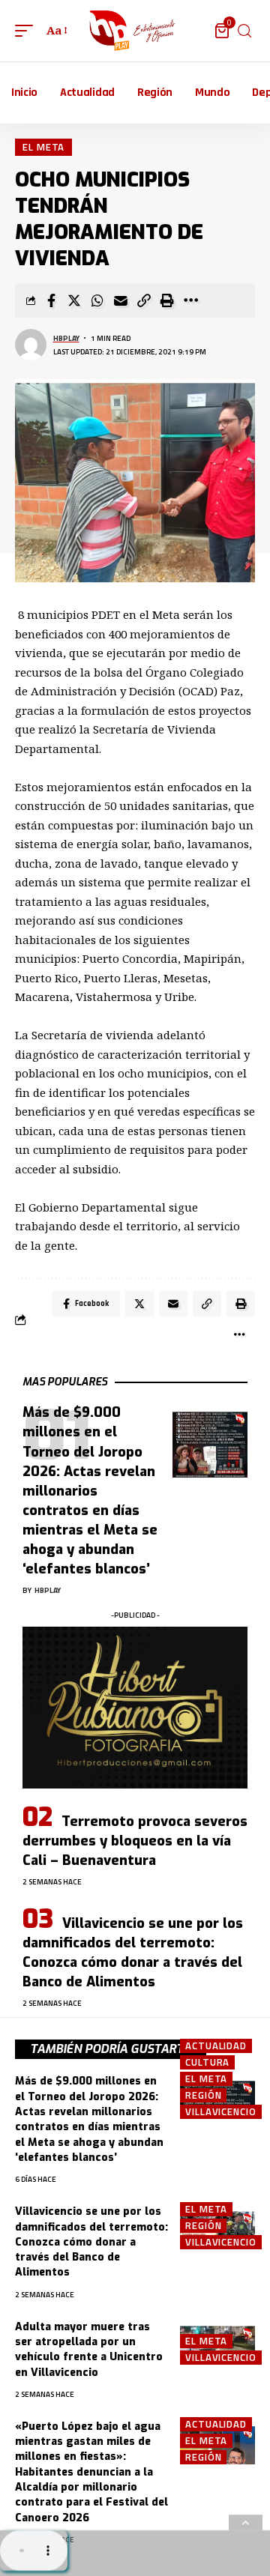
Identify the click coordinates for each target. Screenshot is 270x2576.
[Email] (121, 300)
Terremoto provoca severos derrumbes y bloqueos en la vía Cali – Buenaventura (135, 1841)
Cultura (207, 2062)
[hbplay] (135, 31)
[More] (190, 300)
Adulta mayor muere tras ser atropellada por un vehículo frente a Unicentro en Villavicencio (89, 2350)
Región (203, 2095)
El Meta (43, 147)
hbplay (66, 338)
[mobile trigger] (28, 31)
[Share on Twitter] (74, 300)
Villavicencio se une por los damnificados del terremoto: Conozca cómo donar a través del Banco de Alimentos (133, 1953)
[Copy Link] (144, 300)
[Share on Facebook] (51, 300)
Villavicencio (221, 2112)
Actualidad (216, 2046)
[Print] (167, 300)
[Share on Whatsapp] (97, 300)
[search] (244, 31)
